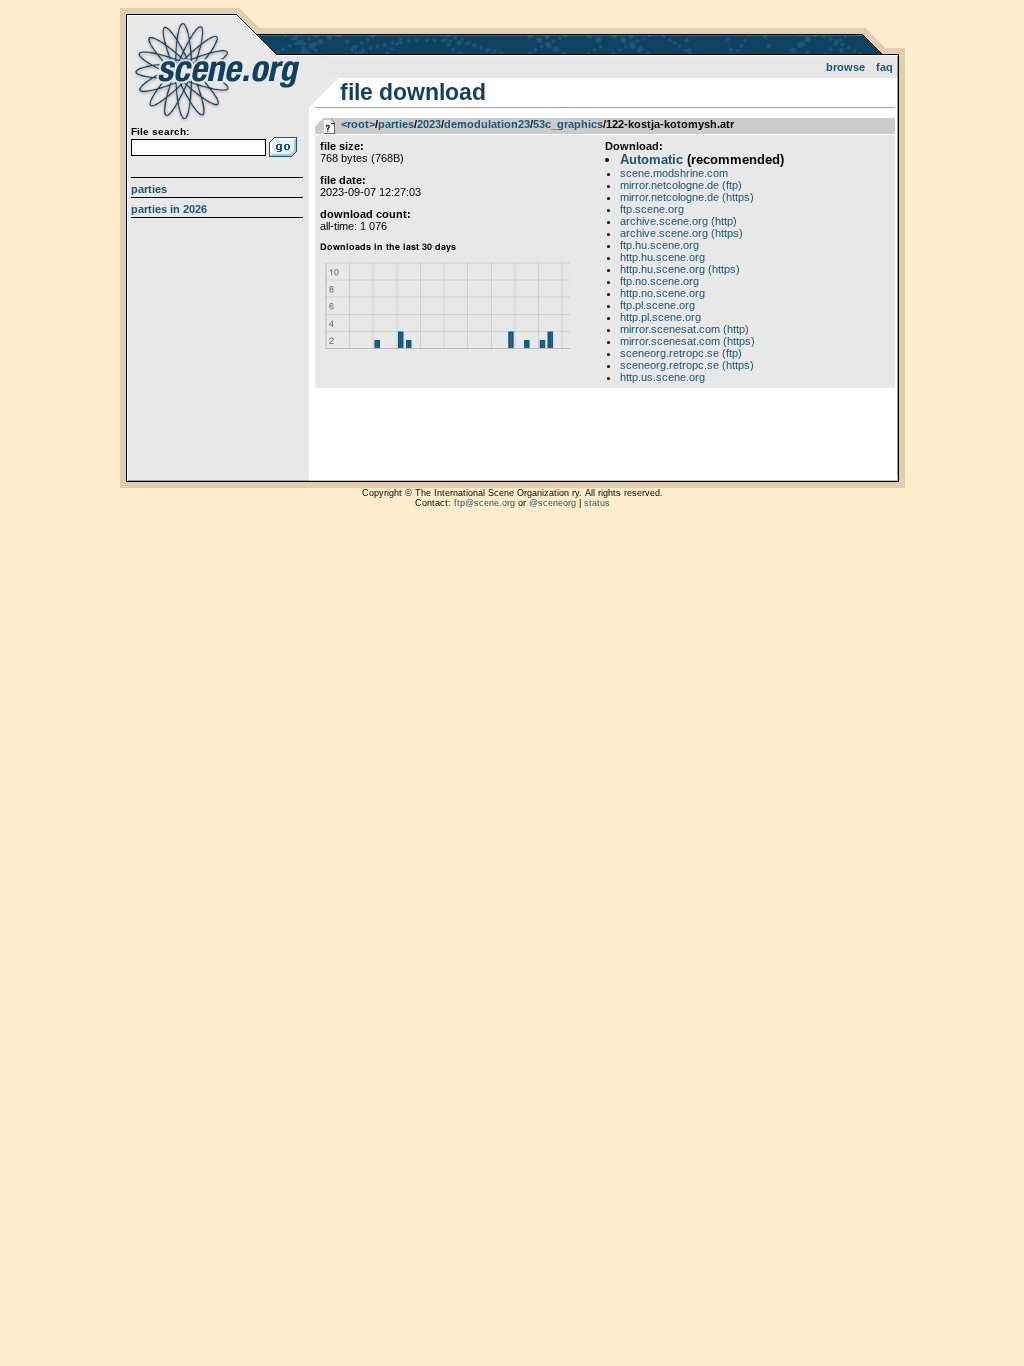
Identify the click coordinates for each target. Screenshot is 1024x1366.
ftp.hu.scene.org (659, 245)
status (597, 503)
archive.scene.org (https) (681, 233)
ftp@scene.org (484, 503)
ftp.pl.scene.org (657, 305)
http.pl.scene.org (660, 317)
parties (396, 124)
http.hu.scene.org (662, 257)
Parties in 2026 (169, 209)
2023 (429, 124)
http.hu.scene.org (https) (680, 269)
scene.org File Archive (219, 70)
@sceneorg (552, 503)
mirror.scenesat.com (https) (687, 341)
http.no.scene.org (662, 293)
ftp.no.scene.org (659, 281)
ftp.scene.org (652, 209)
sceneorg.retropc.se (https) (687, 365)
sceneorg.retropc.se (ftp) (681, 353)
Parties (149, 189)
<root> (358, 124)
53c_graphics (568, 124)
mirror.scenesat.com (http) (684, 329)
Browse (845, 67)
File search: (160, 131)
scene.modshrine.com (674, 173)
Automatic (651, 159)
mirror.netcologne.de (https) (687, 197)
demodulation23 (487, 124)
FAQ (884, 67)
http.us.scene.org (662, 377)
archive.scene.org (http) (678, 221)
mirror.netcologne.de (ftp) (681, 185)
